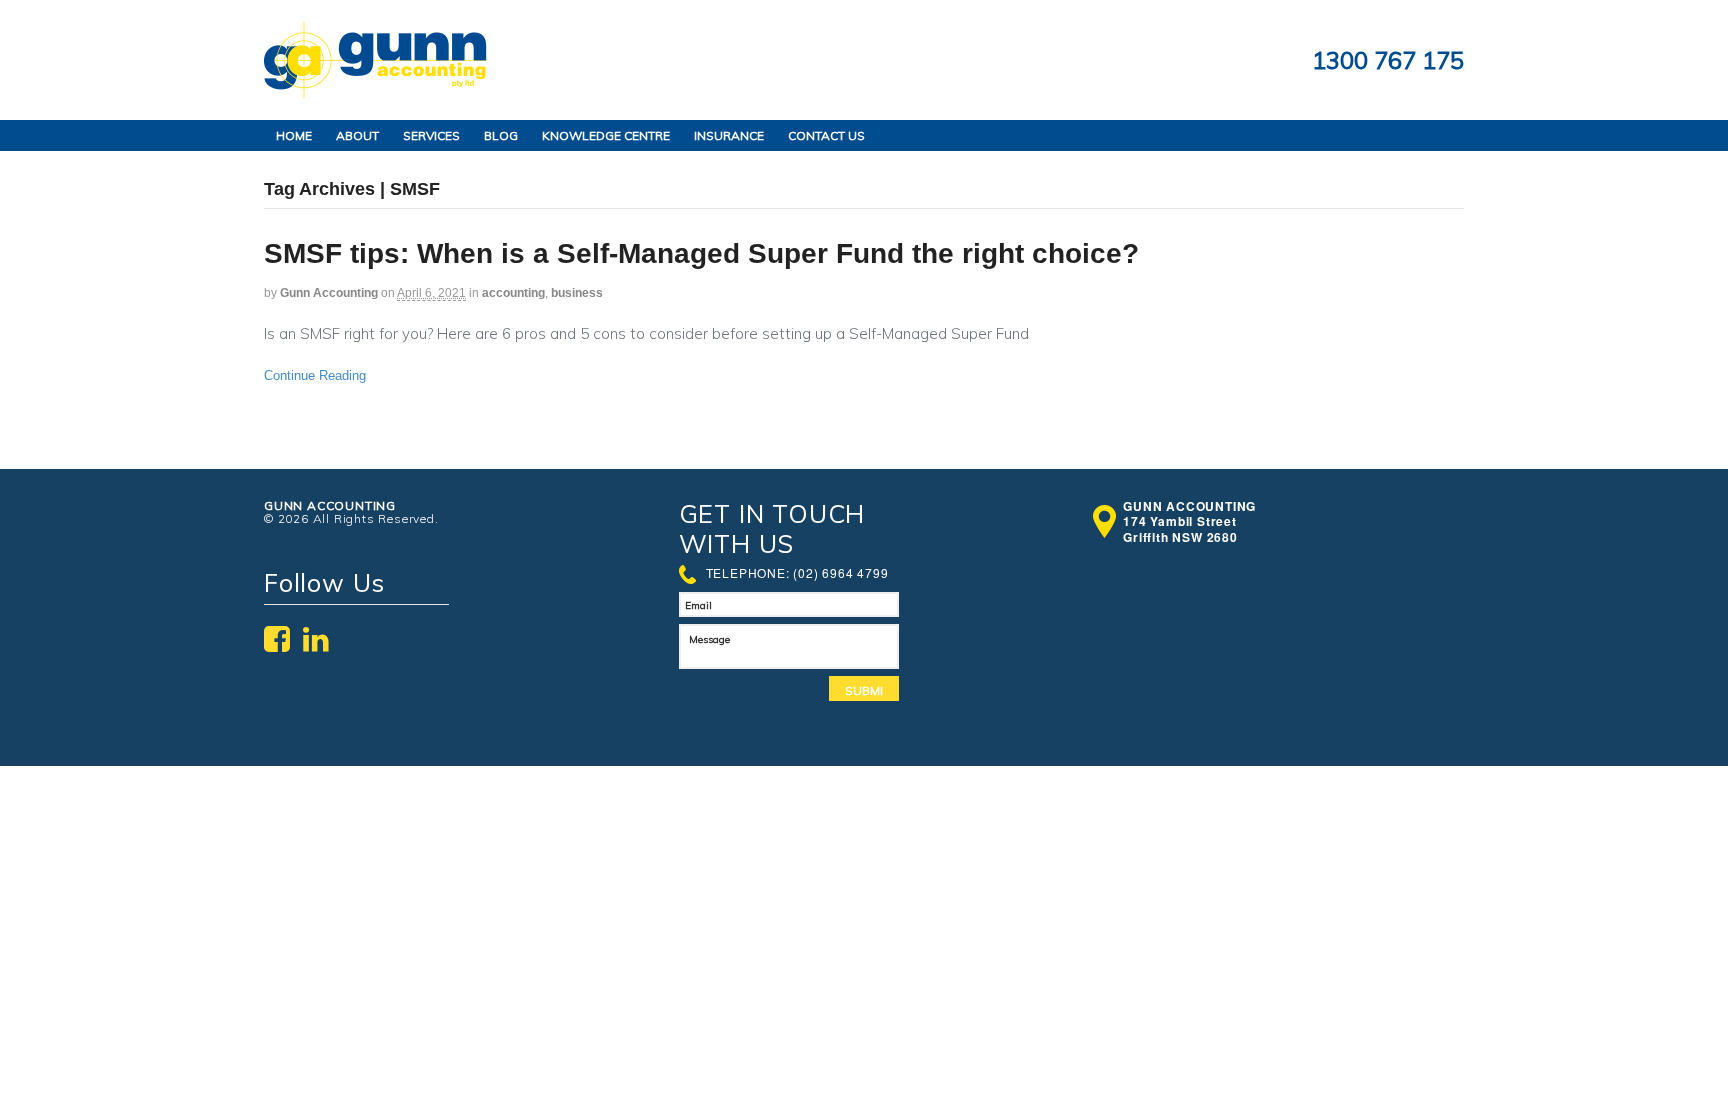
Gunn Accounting (329, 293)
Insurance (729, 135)
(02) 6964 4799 (840, 572)
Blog (501, 135)
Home (294, 135)
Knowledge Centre (606, 135)
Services (431, 135)
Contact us (826, 135)
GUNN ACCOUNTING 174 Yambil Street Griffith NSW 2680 (1189, 522)
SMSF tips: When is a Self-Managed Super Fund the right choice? (701, 253)
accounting (513, 293)
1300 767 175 (1388, 60)
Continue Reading (315, 375)
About (357, 135)
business (577, 293)
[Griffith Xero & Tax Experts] (375, 87)
